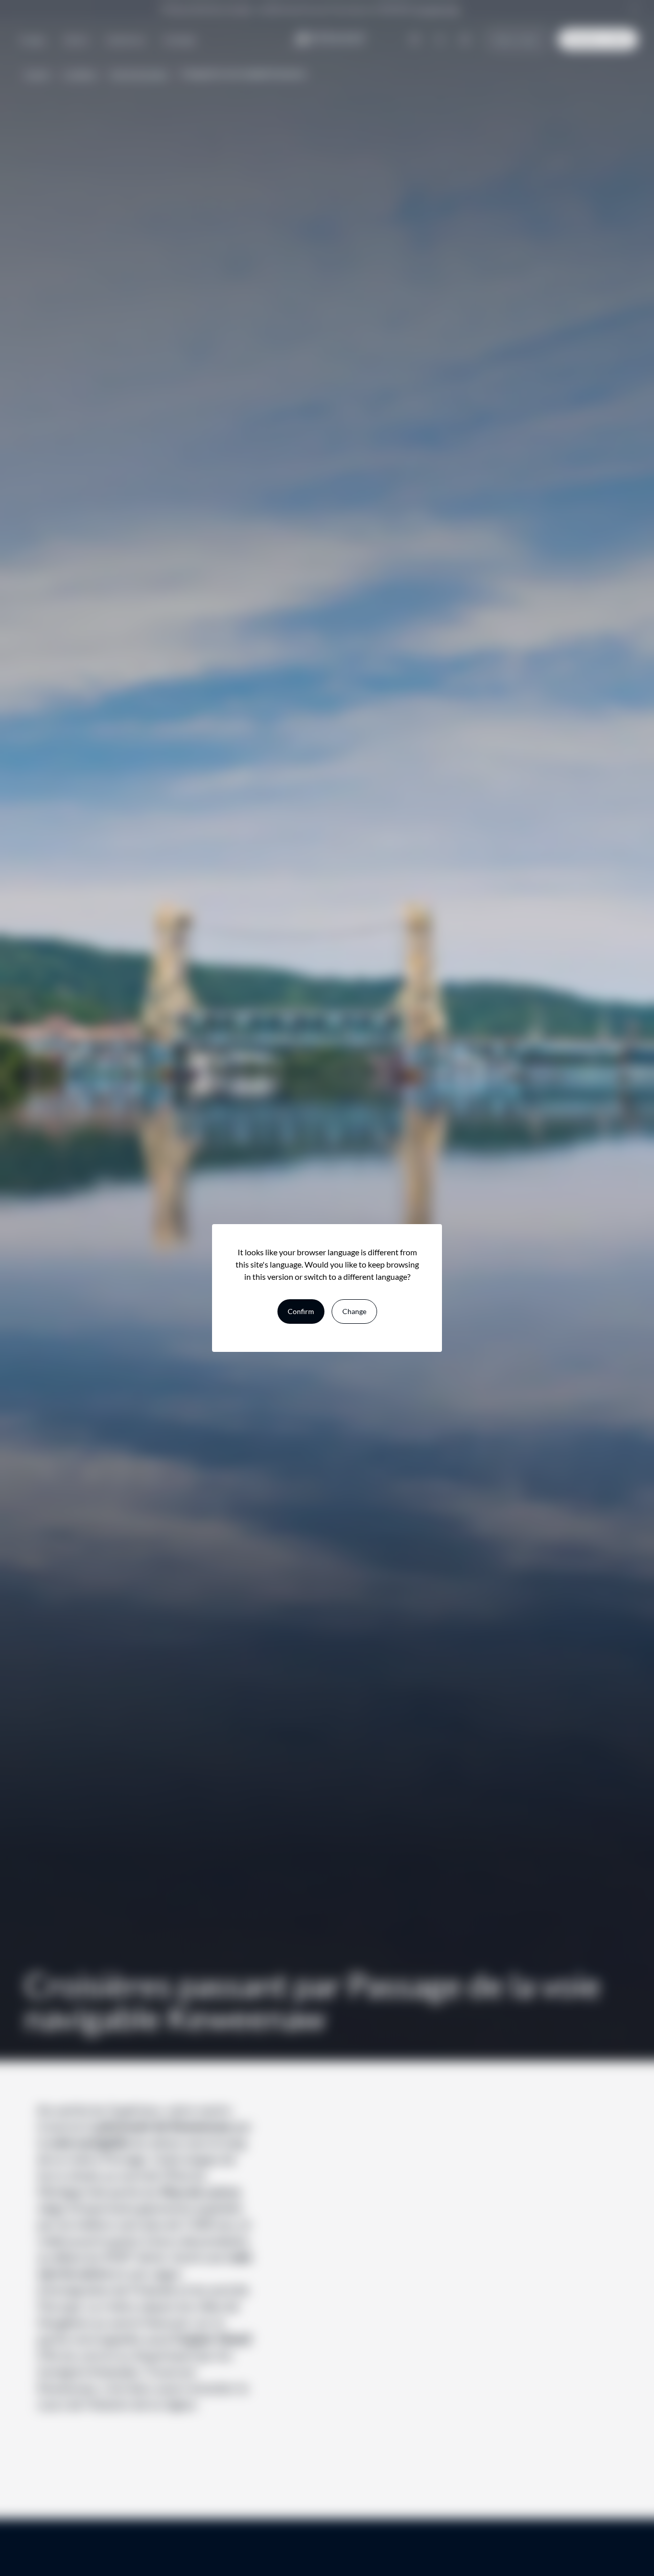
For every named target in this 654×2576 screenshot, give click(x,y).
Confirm (301, 1311)
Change (354, 1311)
